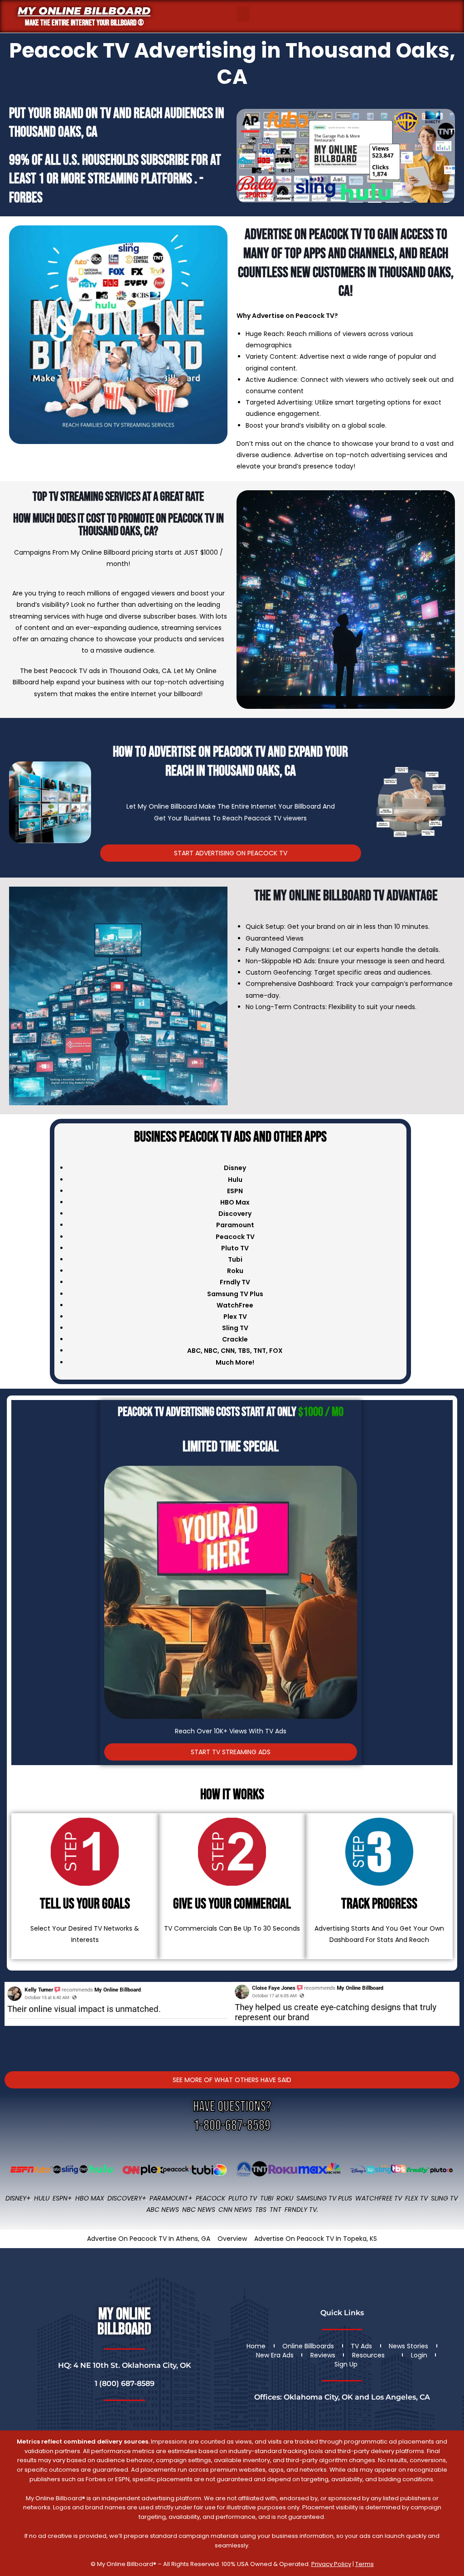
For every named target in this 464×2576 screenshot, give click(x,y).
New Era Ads (275, 2355)
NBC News (199, 2210)
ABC (194, 1351)
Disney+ (18, 2198)
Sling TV (444, 2198)
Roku (285, 2198)
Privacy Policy (331, 2564)
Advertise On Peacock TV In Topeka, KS (316, 2239)
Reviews (323, 2355)
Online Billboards (308, 2346)
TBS (244, 1351)
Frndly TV (235, 1282)
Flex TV (416, 2198)
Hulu (42, 2198)
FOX (276, 1351)
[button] (243, 14)
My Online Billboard (84, 11)
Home (256, 2346)
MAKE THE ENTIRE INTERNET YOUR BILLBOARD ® (84, 23)
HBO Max (90, 2198)
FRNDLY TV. (301, 2210)
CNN (228, 1351)
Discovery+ (127, 2198)
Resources (368, 2355)
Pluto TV (243, 2198)
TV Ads (361, 2346)
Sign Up (346, 2364)
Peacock (210, 2198)
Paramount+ (171, 2198)
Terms (365, 2564)
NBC (211, 1351)
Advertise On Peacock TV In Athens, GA (149, 2239)
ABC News (163, 2210)
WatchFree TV (379, 2198)
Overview (232, 2239)
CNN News (235, 2210)
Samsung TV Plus (324, 2198)
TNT (260, 1351)
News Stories (408, 2346)
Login (419, 2355)
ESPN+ (62, 2198)
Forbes (26, 198)
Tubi (267, 2198)
